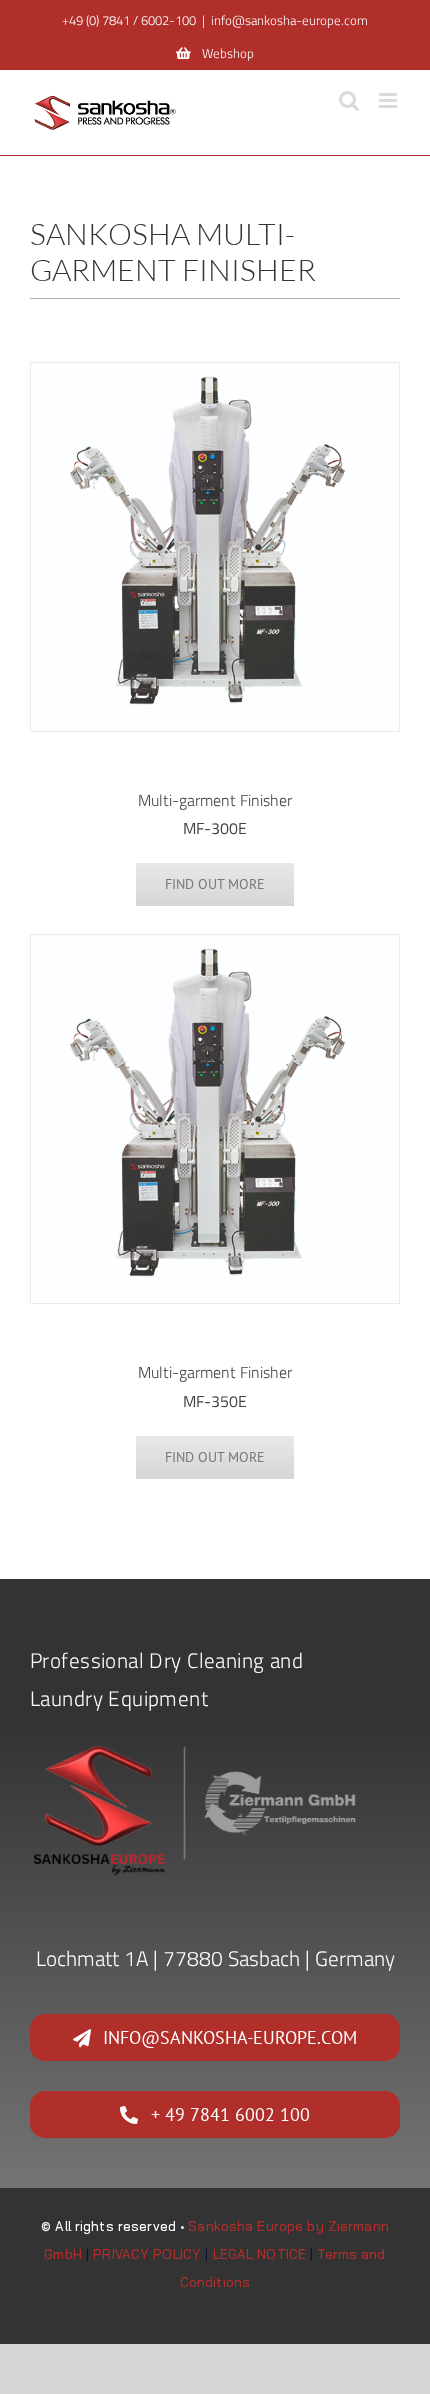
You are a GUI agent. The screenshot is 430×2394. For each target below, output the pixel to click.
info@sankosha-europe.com (289, 20)
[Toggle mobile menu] (389, 100)
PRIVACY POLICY (147, 2254)
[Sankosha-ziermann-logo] (197, 1746)
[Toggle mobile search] (349, 100)
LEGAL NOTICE (260, 2254)
